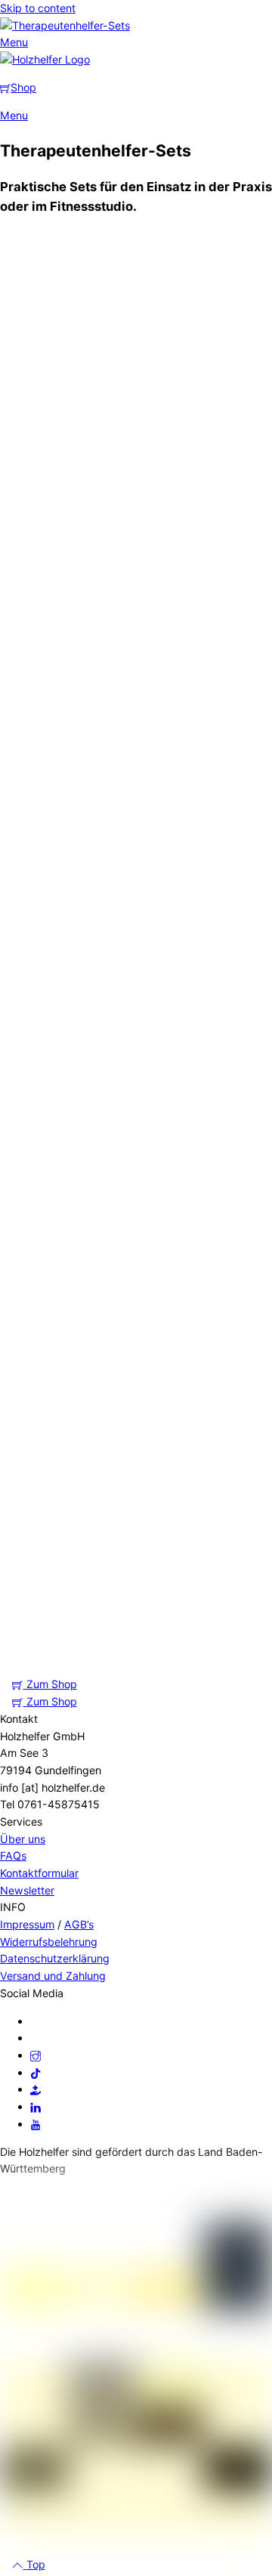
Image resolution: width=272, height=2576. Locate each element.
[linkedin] (36, 2106)
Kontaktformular (39, 1873)
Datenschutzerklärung (55, 1958)
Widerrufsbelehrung (49, 1942)
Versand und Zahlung (53, 1976)
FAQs (13, 1855)
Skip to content (38, 8)
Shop (23, 87)
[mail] (36, 2038)
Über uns (23, 1839)
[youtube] (36, 2124)
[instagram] (36, 2055)
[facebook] (36, 2021)
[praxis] (36, 2089)
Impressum (27, 1924)
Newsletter (27, 1890)
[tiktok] (36, 2072)
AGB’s (79, 1924)
